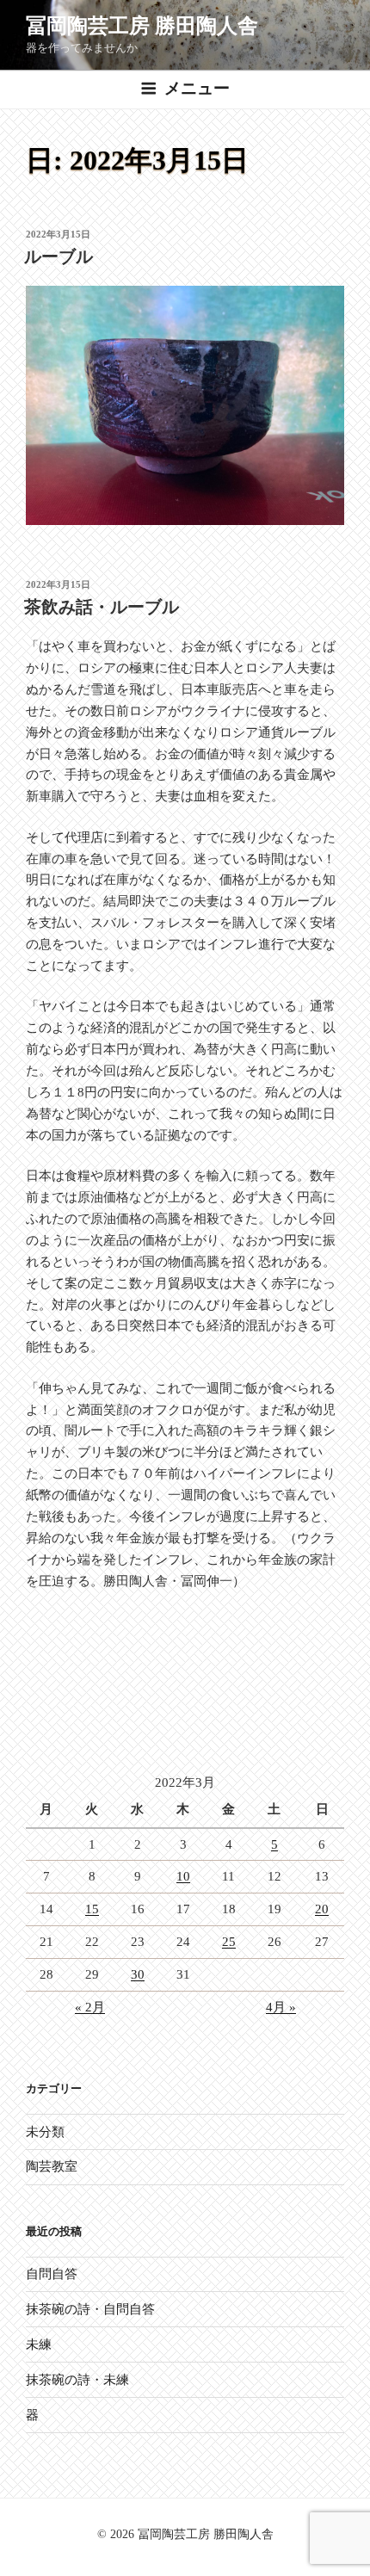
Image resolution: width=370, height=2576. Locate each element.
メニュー (197, 88)
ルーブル (59, 256)
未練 (39, 2344)
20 (322, 1909)
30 (138, 1974)
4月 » (281, 2007)
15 (92, 1909)
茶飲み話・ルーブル (102, 607)
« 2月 (90, 2007)
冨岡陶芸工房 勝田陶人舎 (142, 26)
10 (183, 1876)
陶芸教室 (52, 2166)
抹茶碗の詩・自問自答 (90, 2309)
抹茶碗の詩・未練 (77, 2380)
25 (229, 1942)
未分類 (45, 2132)
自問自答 (52, 2274)
